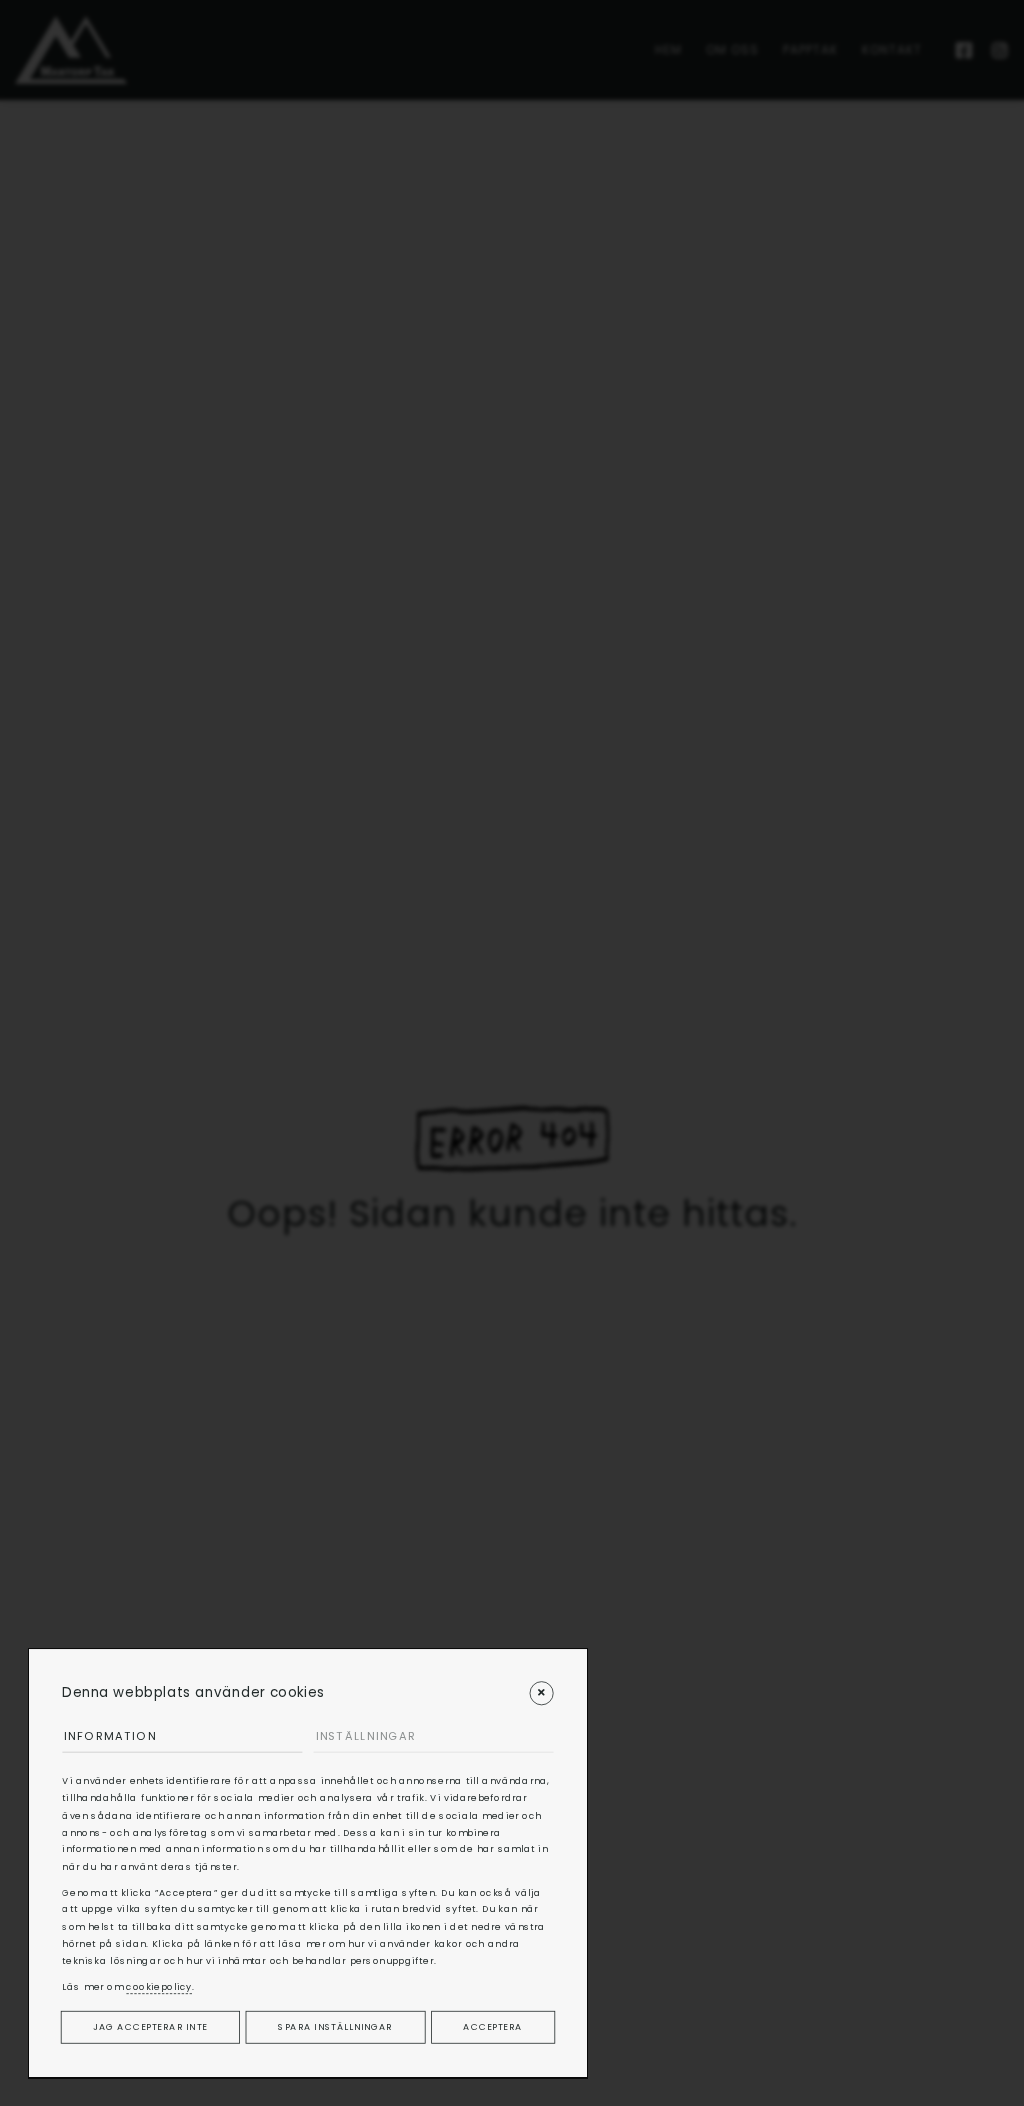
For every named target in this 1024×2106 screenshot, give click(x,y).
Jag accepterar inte (150, 2026)
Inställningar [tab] (366, 1736)
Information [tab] (110, 1736)
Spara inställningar (335, 2026)
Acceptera (492, 2026)
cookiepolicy (159, 1986)
